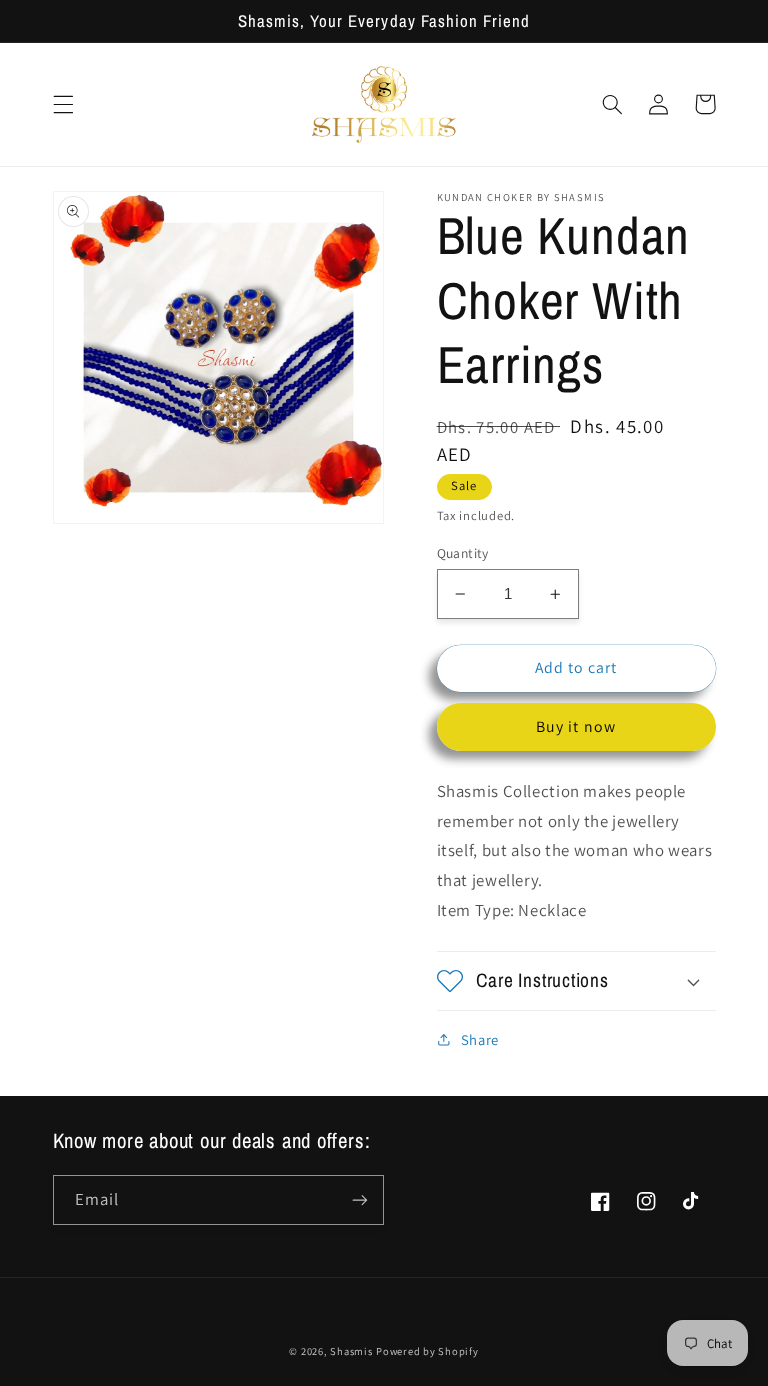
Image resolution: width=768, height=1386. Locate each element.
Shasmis (351, 1351)
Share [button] (480, 1039)
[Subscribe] (360, 1199)
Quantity (463, 553)
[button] (63, 104)
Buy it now (576, 726)
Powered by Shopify (427, 1351)
